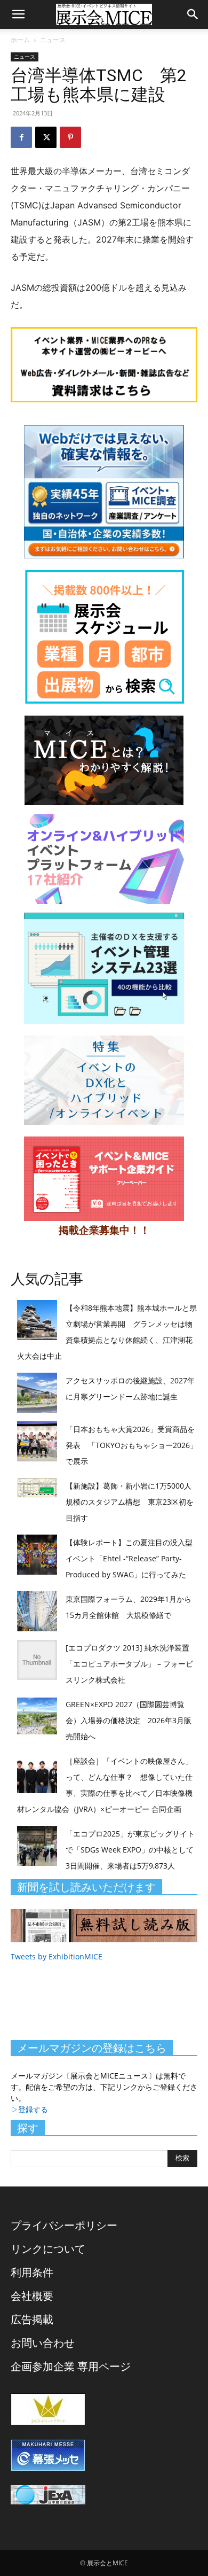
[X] (46, 137)
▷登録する (29, 2109)
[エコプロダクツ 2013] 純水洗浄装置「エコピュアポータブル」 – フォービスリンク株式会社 (129, 1664)
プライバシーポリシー (64, 2225)
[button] (18, 14)
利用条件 (32, 2272)
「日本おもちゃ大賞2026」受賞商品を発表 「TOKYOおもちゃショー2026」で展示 (131, 1445)
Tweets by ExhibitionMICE (57, 1956)
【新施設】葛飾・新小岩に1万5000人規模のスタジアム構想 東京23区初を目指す (130, 1502)
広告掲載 (32, 2319)
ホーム (20, 40)
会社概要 (32, 2296)
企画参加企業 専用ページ (71, 2366)
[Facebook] (21, 137)
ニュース (53, 40)
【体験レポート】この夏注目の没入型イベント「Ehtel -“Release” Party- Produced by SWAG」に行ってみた (129, 1558)
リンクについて (48, 2249)
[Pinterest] (70, 137)
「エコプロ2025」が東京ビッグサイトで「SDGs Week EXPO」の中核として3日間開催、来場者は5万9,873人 (130, 1850)
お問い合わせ (43, 2343)
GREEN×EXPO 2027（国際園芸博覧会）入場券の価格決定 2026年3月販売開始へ (129, 1720)
